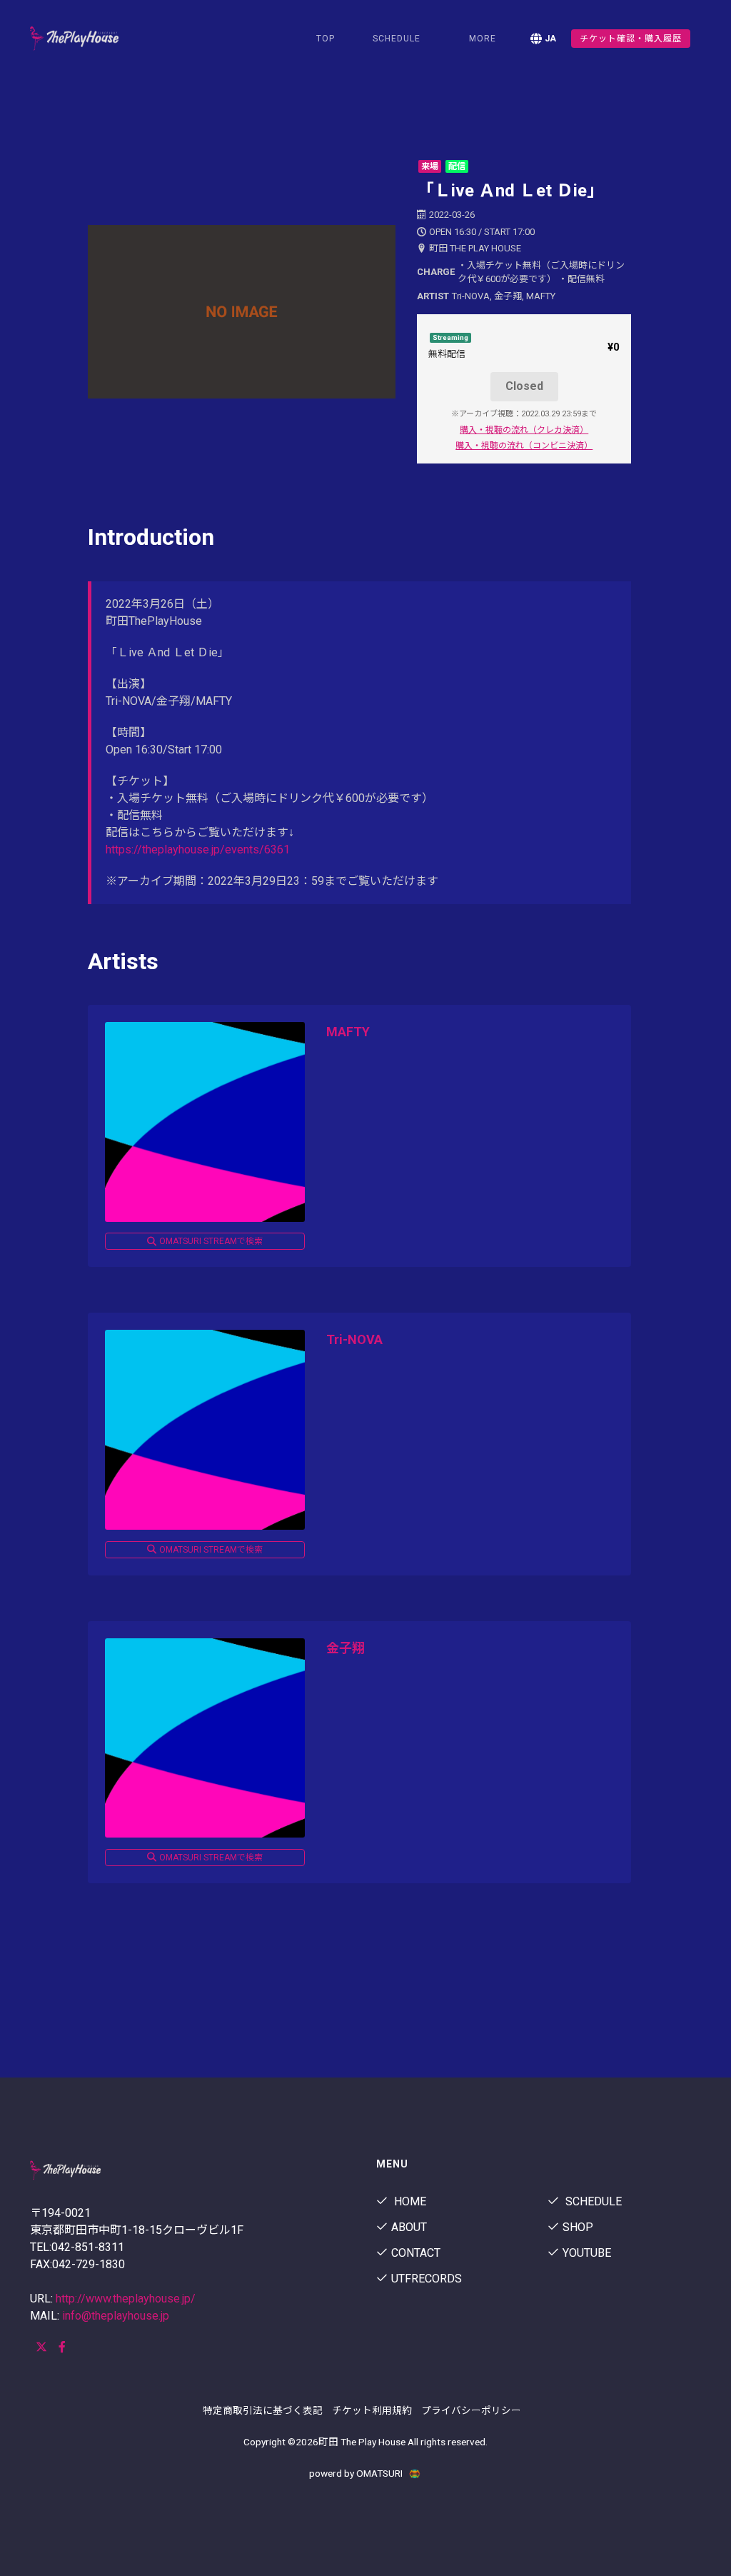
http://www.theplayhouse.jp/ (126, 2299)
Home (409, 2201)
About (409, 2227)
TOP (326, 39)
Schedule (592, 2201)
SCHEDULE (397, 39)
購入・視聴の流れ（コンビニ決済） (524, 446)
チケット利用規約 (372, 2410)
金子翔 (346, 1648)
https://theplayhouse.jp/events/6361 (198, 850)
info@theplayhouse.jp (116, 2316)
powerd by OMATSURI (357, 2473)
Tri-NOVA (354, 1339)
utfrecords (427, 2279)
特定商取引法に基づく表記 (263, 2410)
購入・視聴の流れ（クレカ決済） (524, 430)
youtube (587, 2253)
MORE (483, 39)
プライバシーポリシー (471, 2410)
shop (578, 2227)
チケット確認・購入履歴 (631, 39)
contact (416, 2253)
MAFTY (348, 1032)
